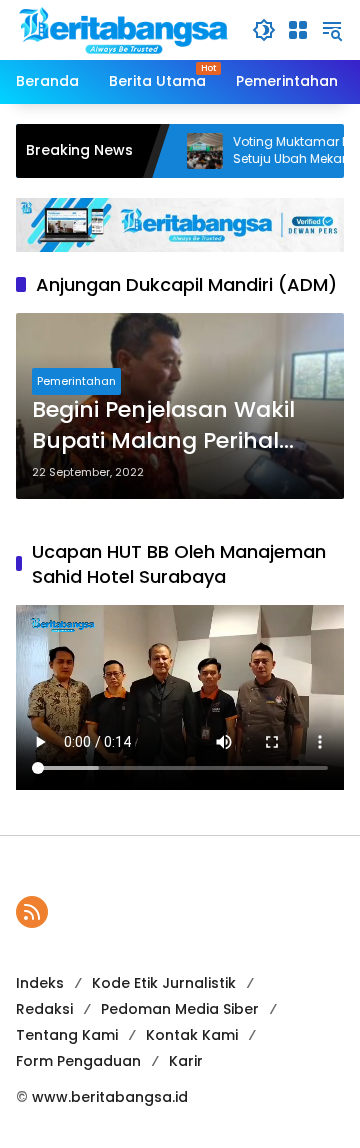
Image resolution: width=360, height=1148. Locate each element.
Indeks (40, 983)
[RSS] (32, 912)
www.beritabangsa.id (110, 1097)
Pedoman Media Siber (180, 1009)
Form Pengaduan (78, 1061)
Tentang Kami (67, 1035)
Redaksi (44, 1009)
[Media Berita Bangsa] (124, 29)
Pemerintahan (76, 381)
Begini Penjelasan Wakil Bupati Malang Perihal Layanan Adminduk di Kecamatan (163, 426)
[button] (264, 30)
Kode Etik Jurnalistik (164, 983)
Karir (186, 1061)
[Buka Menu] (298, 30)
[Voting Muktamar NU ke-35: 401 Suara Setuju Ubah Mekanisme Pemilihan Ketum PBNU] (181, 151)
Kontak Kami (192, 1035)
